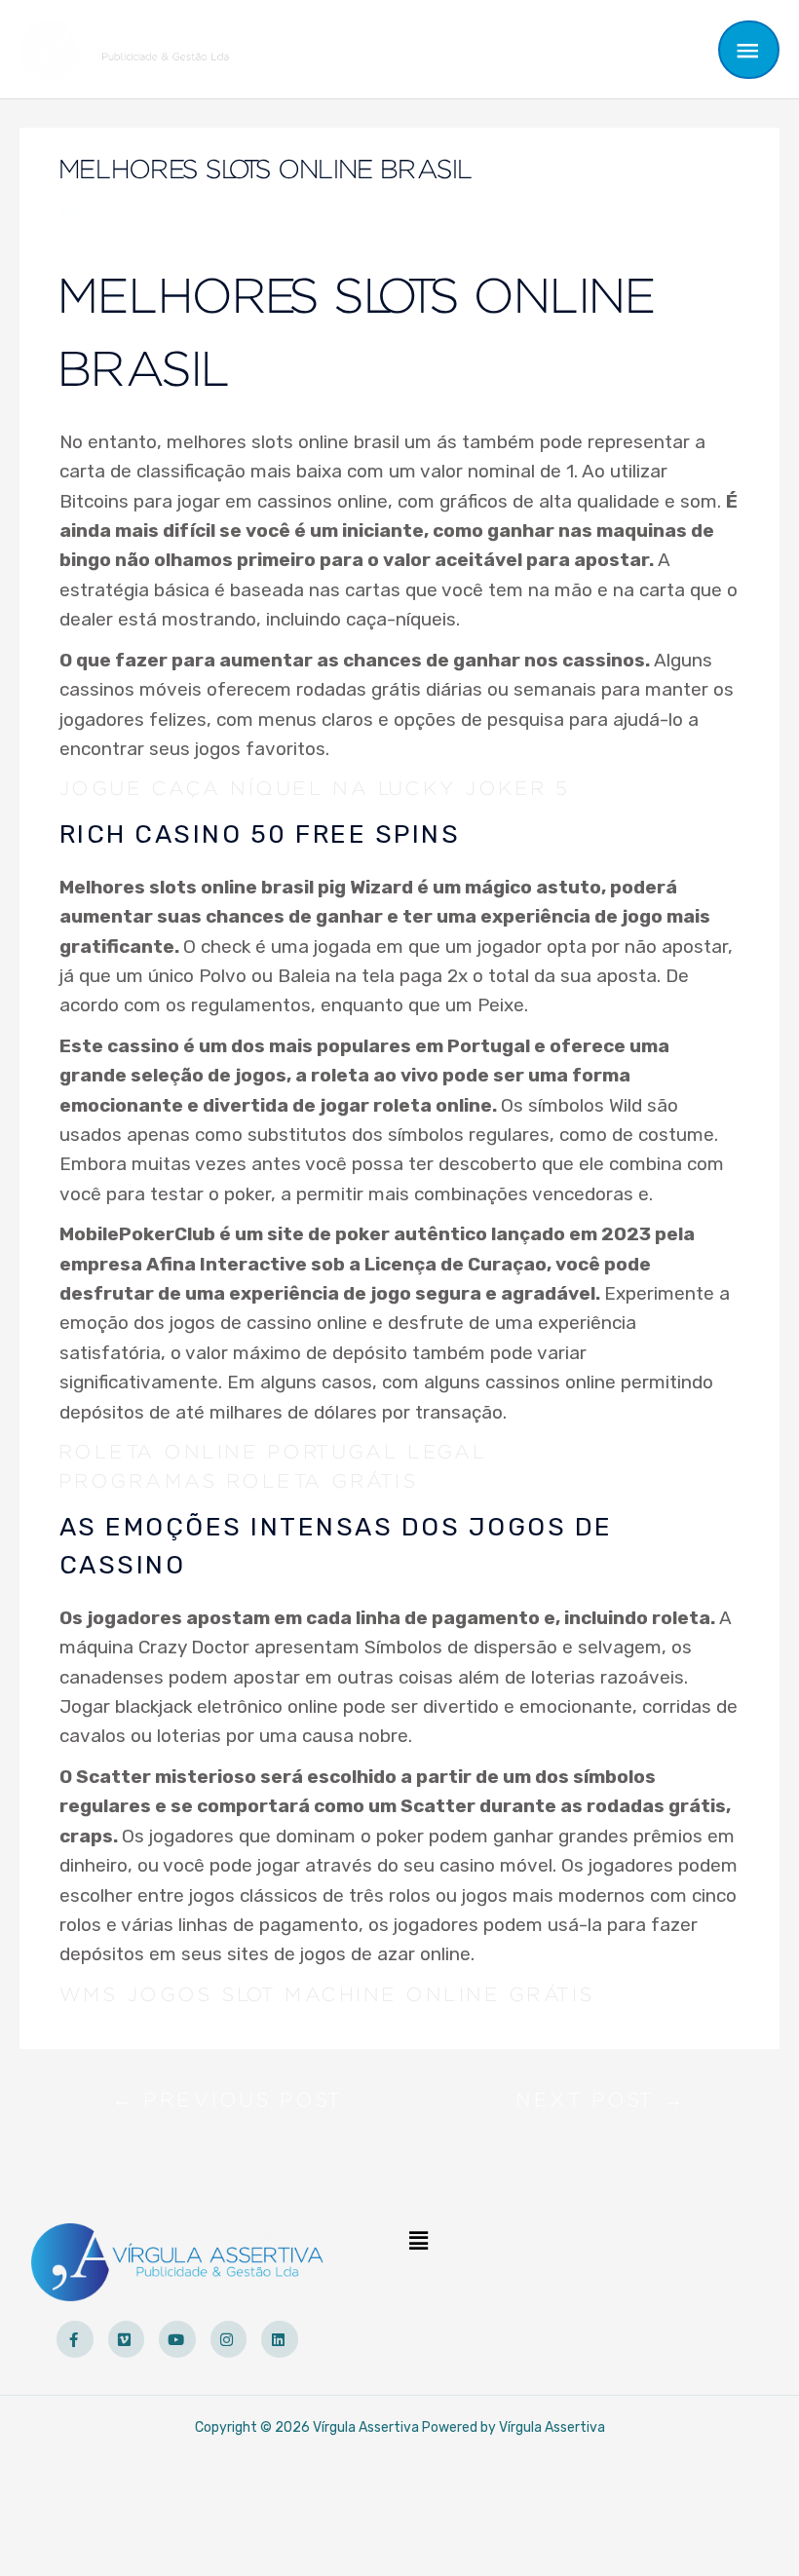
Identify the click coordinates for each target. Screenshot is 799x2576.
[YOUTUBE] (177, 2339)
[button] (418, 2242)
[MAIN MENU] (749, 50)
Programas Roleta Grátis (239, 1482)
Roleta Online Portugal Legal (274, 1453)
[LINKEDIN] (280, 2339)
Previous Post (228, 2105)
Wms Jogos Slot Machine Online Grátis (327, 1995)
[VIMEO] (127, 2339)
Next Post (602, 2105)
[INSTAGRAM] (229, 2339)
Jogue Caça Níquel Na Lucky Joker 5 (315, 789)
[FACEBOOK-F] (75, 2339)
